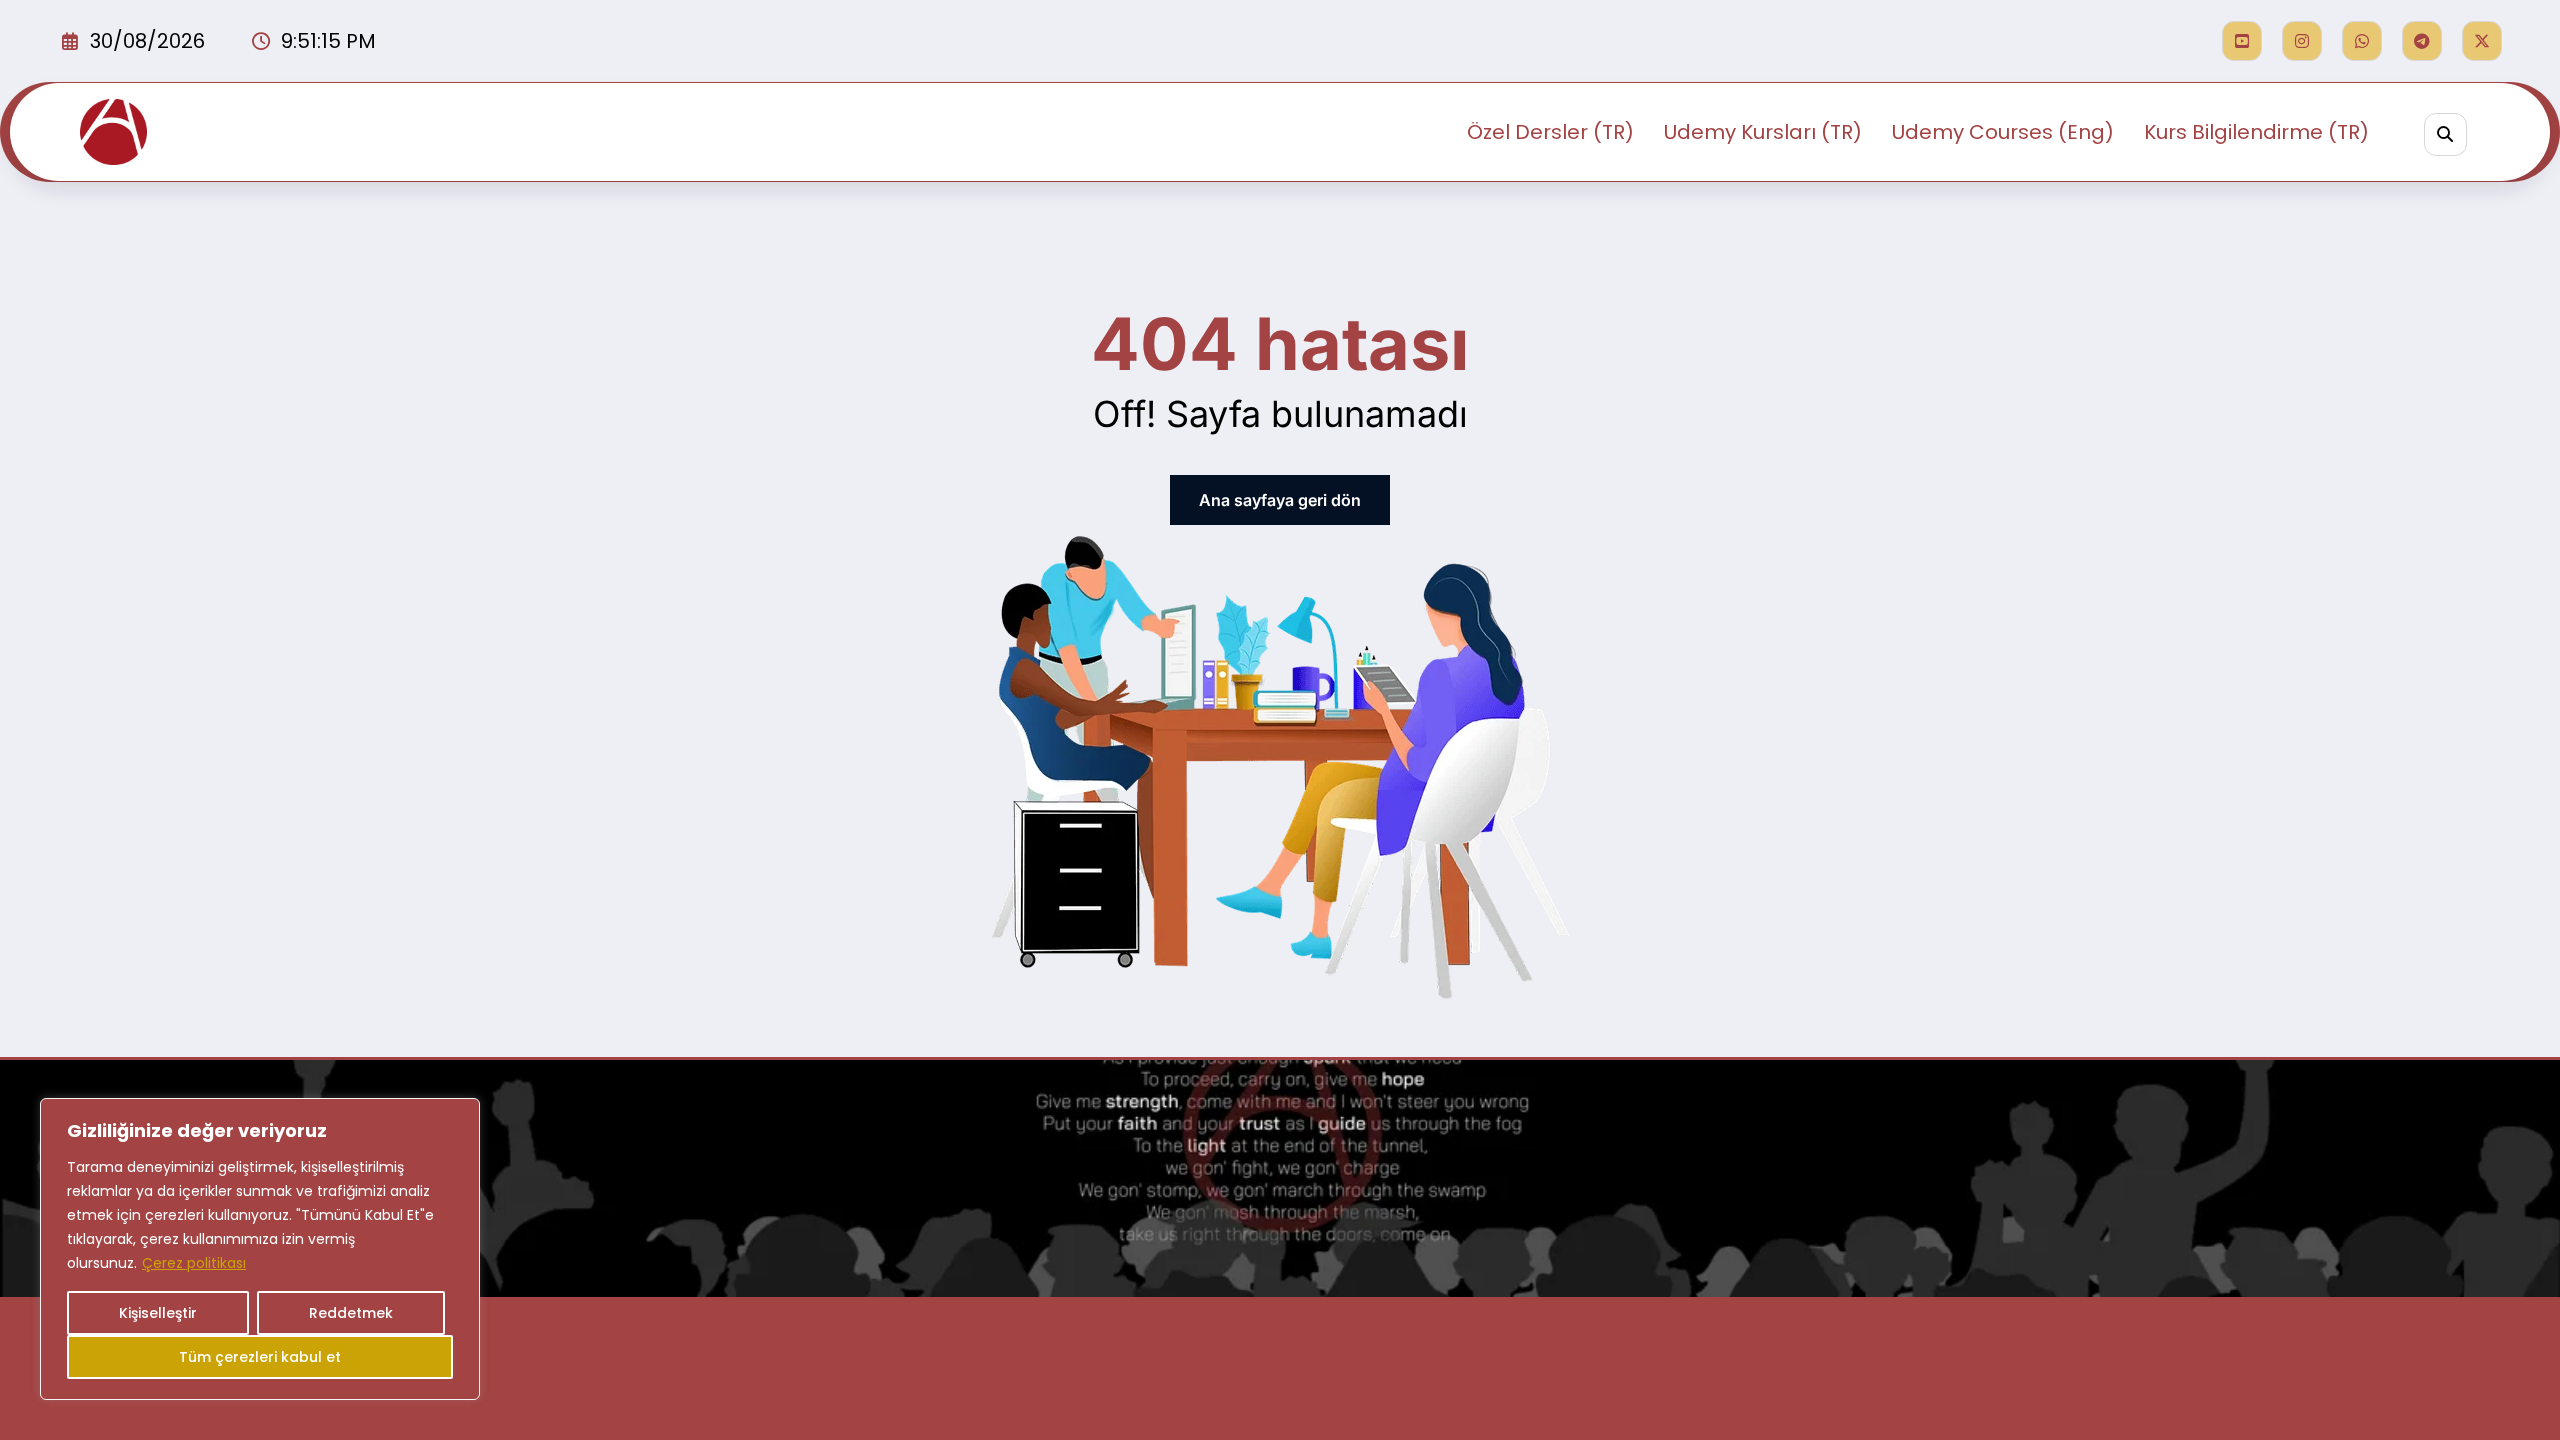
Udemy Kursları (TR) (1763, 132)
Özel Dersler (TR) (1550, 132)
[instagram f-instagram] (2302, 41)
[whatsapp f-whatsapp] (2362, 41)
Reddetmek (351, 1313)
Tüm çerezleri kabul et (260, 1357)
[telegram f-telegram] (2422, 41)
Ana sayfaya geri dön (1280, 500)
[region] (260, 1249)
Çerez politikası (194, 1263)
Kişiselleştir (158, 1313)
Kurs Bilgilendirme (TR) (2256, 132)
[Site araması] (2445, 134)
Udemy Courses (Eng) (2003, 132)
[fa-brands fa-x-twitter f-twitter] (2482, 41)
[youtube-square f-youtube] (2242, 41)
